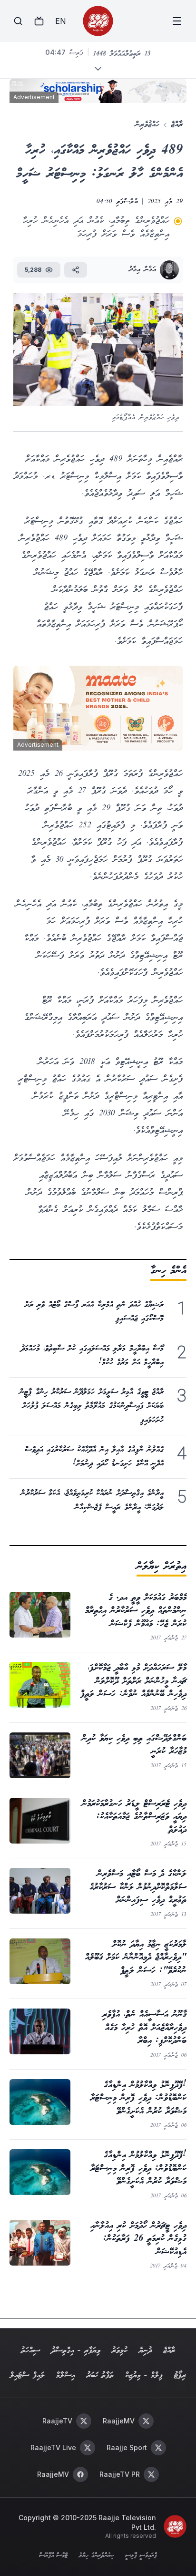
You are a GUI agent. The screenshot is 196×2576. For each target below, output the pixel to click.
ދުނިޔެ (145, 2351)
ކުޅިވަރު (120, 2351)
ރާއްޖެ (177, 125)
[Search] (18, 21)
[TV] (39, 21)
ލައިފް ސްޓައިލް (27, 2375)
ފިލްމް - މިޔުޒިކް (144, 2375)
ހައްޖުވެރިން (147, 125)
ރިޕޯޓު (180, 2375)
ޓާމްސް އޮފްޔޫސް (53, 2556)
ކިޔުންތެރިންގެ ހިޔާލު (96, 2556)
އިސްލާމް (66, 2375)
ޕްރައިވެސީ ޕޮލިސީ (141, 2556)
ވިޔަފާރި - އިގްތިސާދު (76, 2351)
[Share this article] (76, 270)
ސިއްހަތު (30, 2351)
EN (60, 21)
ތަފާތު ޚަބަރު (100, 2375)
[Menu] (177, 21)
